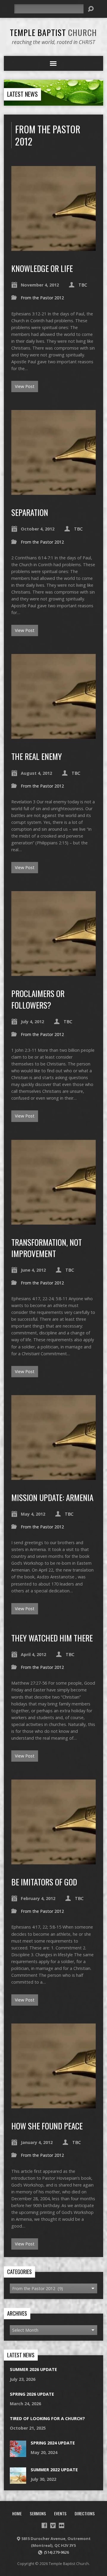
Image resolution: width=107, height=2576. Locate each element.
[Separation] (54, 491)
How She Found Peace (47, 2126)
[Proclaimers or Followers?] (54, 972)
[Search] (91, 9)
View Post (25, 386)
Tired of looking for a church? (47, 2418)
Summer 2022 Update (54, 2470)
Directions (85, 2513)
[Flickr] (62, 2525)
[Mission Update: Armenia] (54, 1476)
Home (17, 2513)
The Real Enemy (37, 756)
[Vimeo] (53, 2525)
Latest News (22, 94)
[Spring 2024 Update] (18, 2454)
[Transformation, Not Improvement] (54, 1221)
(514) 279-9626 (56, 2552)
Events (60, 2513)
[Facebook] (44, 2525)
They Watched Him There (52, 1638)
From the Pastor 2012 (42, 298)
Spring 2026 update (32, 2394)
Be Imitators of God (44, 1882)
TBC (83, 285)
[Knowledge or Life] (54, 247)
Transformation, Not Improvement (47, 1248)
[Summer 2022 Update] (18, 2481)
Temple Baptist (53, 32)
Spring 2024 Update (53, 2443)
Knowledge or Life (42, 268)
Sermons (38, 2513)
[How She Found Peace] (54, 2105)
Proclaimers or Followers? (38, 999)
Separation (30, 512)
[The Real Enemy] (54, 735)
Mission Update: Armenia (52, 1497)
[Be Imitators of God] (54, 1861)
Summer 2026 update (33, 2369)
